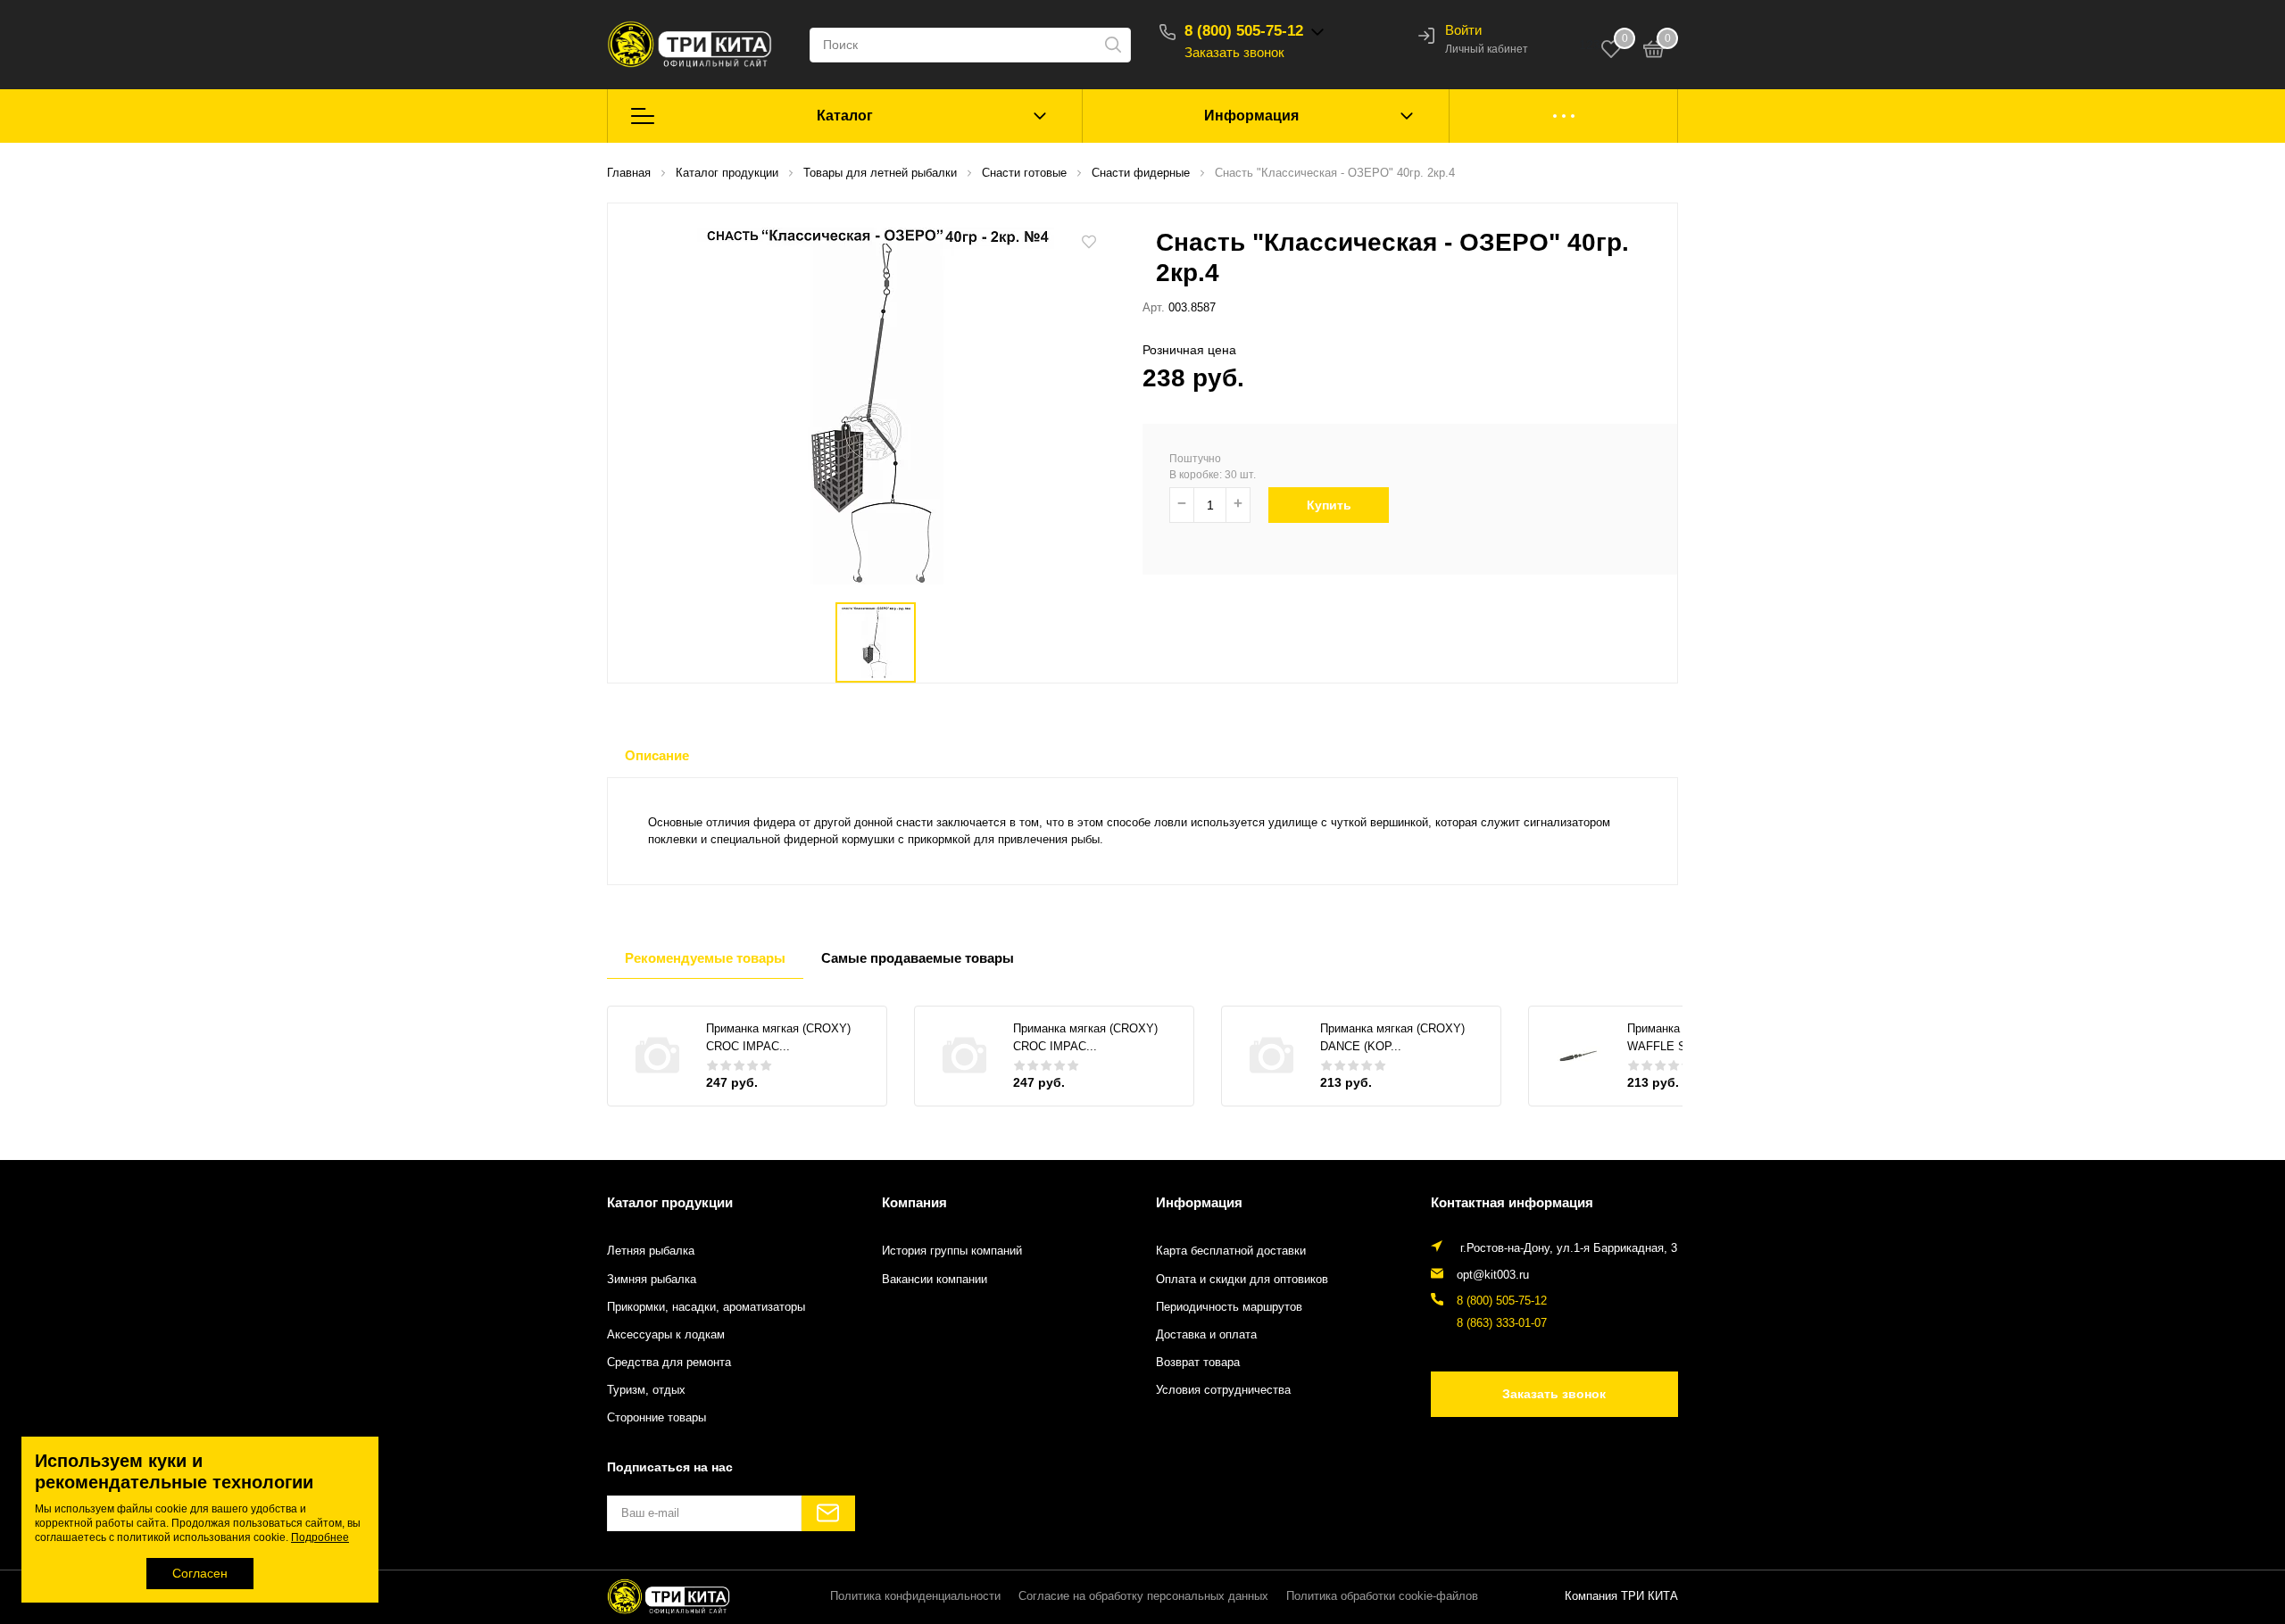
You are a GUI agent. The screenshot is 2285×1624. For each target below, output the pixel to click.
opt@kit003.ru (1493, 1275)
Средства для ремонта (669, 1363)
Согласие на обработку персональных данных (1143, 1596)
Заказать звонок (1234, 52)
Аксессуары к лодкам (666, 1335)
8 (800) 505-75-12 (1244, 31)
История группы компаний (952, 1251)
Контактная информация (1512, 1202)
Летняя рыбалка (651, 1251)
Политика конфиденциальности (915, 1596)
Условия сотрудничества (1223, 1390)
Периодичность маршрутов (1229, 1307)
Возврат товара (1198, 1363)
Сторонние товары (656, 1418)
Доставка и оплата (1206, 1335)
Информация (1251, 116)
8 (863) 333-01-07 (1502, 1323)
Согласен (200, 1573)
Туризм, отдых (646, 1390)
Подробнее (320, 1537)
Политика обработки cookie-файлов (1382, 1596)
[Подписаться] (828, 1513)
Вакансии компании (935, 1280)
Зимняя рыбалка (652, 1280)
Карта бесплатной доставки (1231, 1251)
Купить (1329, 505)
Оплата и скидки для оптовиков (1242, 1280)
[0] (1654, 52)
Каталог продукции (670, 1202)
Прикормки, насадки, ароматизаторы (706, 1307)
